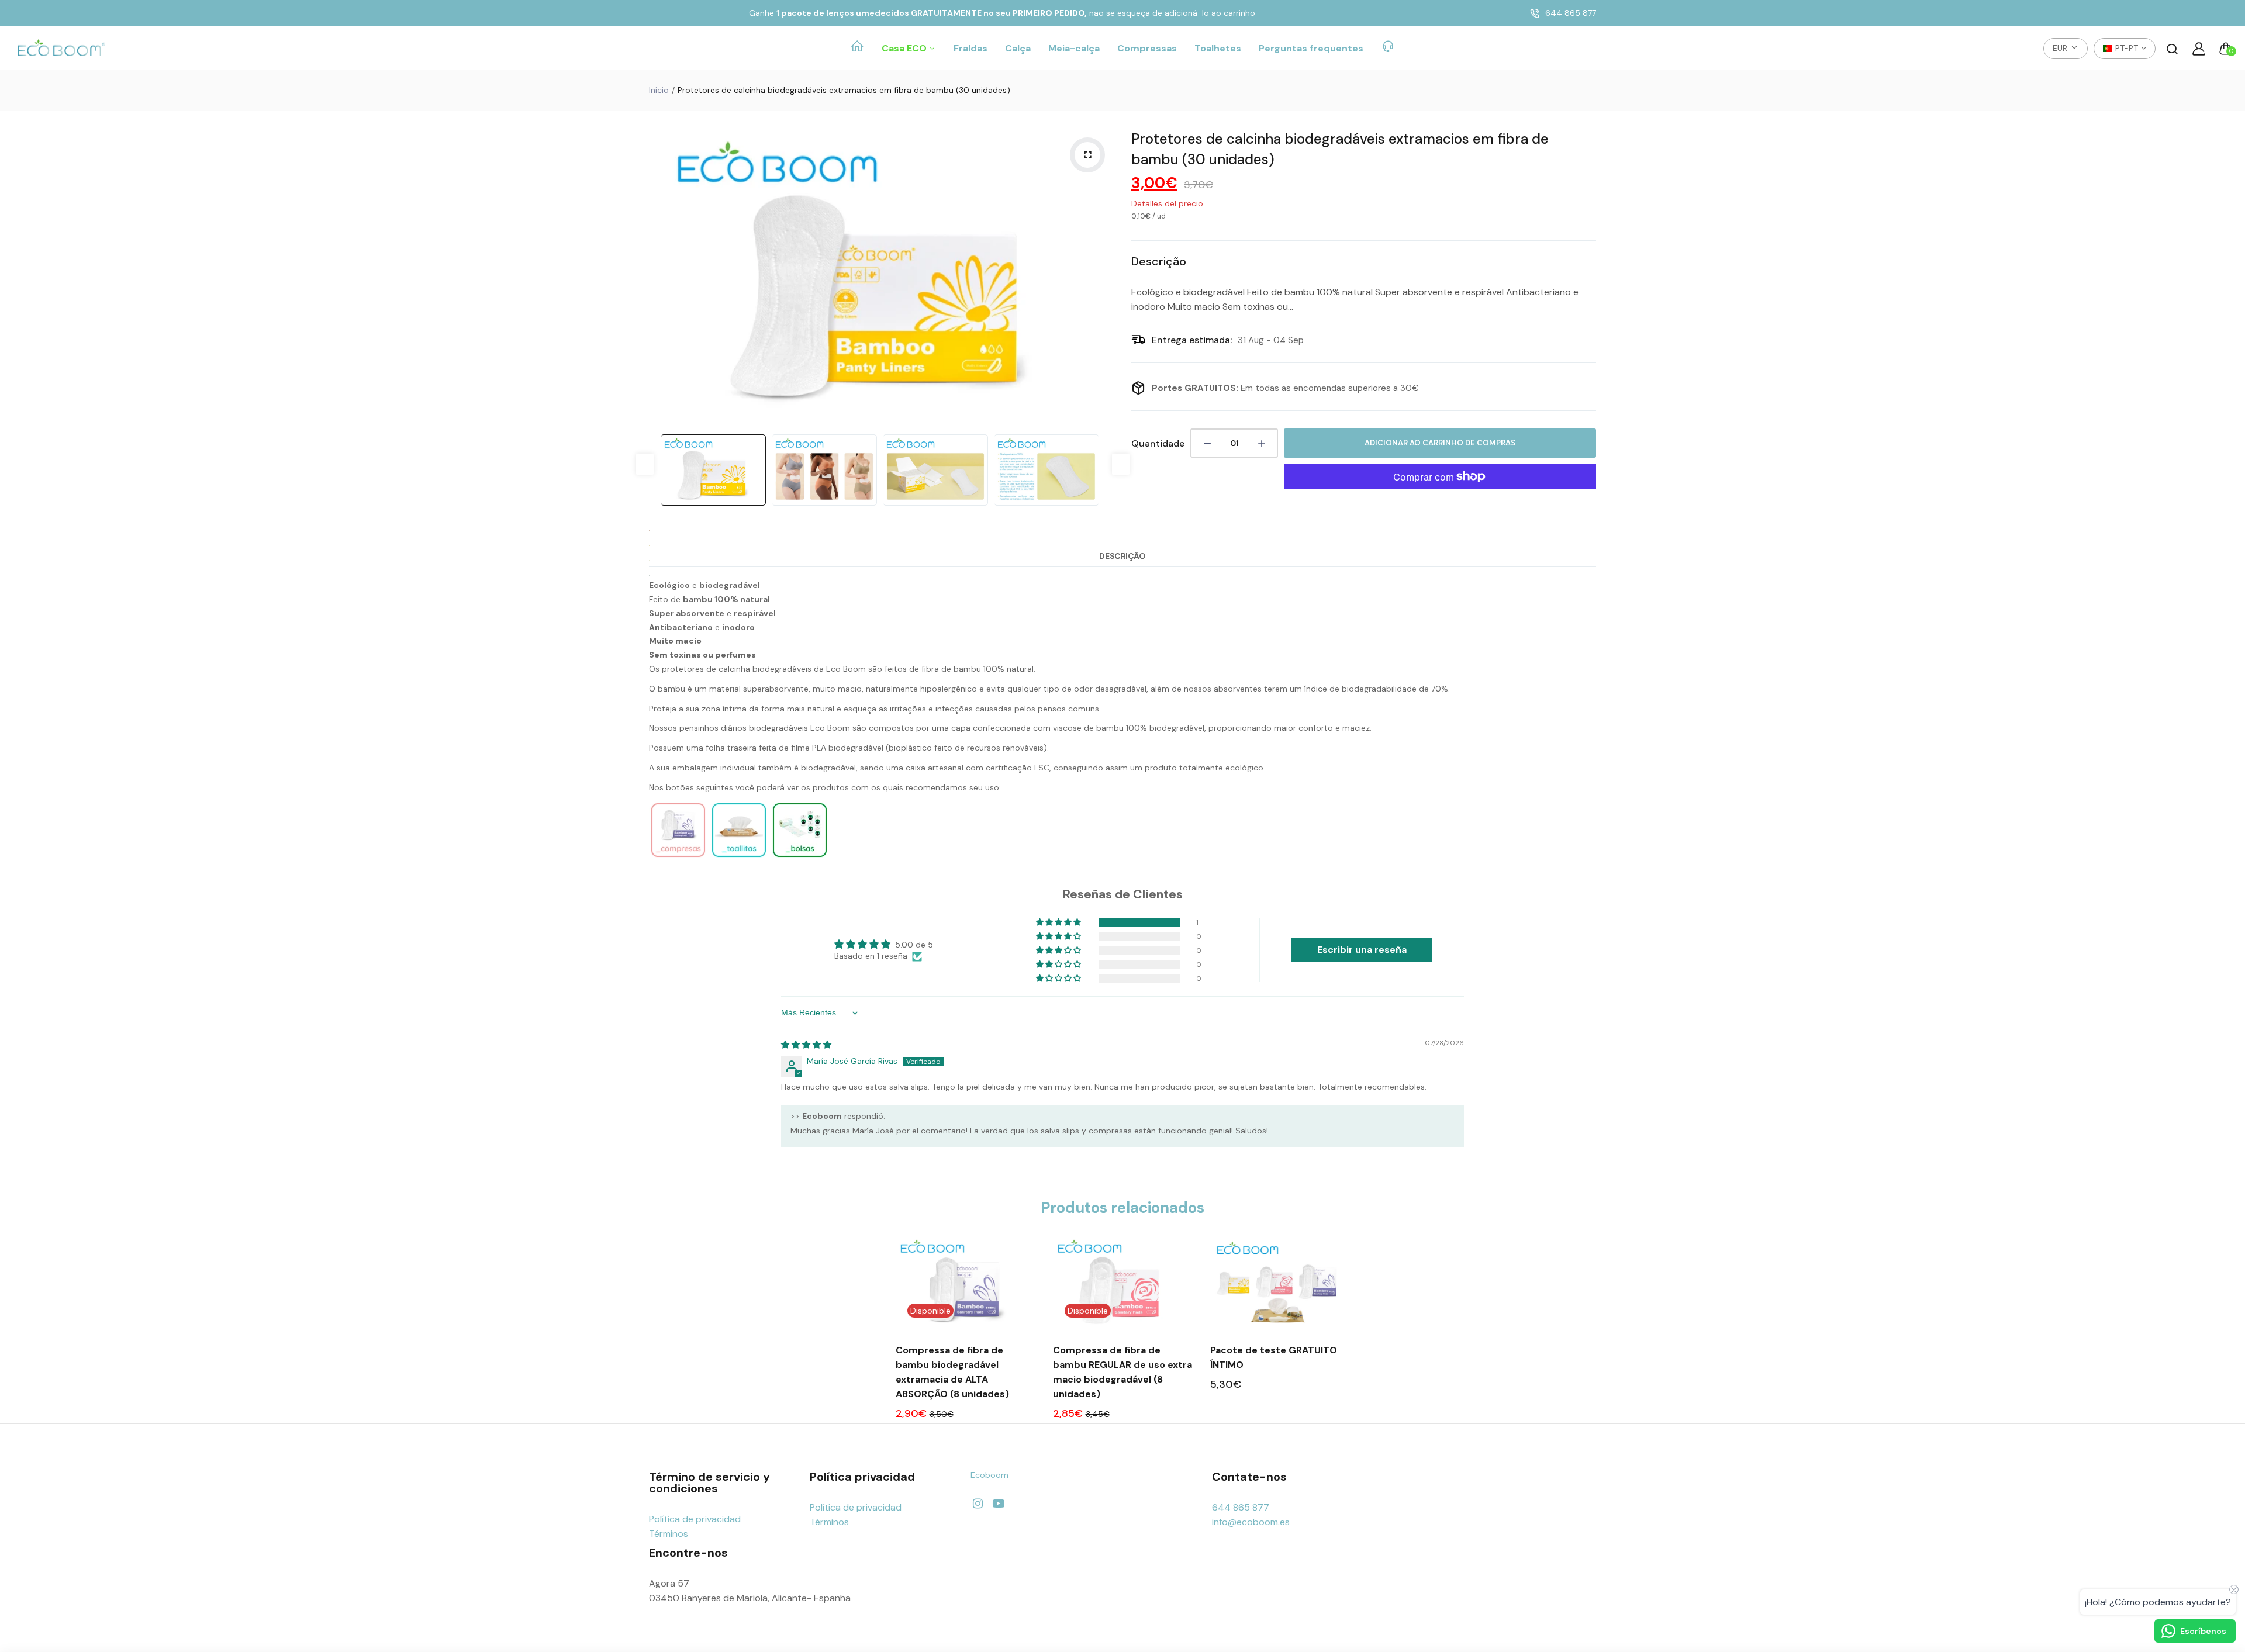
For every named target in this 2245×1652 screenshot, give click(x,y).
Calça (1018, 48)
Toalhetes (1218, 48)
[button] (1059, 922)
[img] (806, 1045)
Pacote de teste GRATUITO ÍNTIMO (1274, 1357)
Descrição (1122, 556)
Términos (669, 1534)
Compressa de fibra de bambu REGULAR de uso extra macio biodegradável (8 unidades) (1122, 1372)
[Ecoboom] (61, 49)
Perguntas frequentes (1311, 48)
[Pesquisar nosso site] (2172, 49)
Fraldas (970, 48)
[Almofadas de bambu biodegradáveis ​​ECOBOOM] (678, 856)
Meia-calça (1074, 48)
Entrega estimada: (1192, 340)
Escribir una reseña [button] (1362, 950)
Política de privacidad (695, 1519)
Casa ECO (905, 48)
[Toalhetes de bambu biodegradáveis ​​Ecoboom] (739, 856)
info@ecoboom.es (1251, 1522)
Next (1102, 276)
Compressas (1147, 48)
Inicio (659, 90)
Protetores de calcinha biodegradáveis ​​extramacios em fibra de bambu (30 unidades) (1340, 149)
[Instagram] (978, 1504)
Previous (661, 276)
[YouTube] (998, 1504)
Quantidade (1158, 443)
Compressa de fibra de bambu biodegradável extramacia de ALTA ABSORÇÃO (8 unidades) (952, 1372)
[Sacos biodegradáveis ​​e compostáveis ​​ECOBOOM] (800, 856)
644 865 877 (1571, 13)
